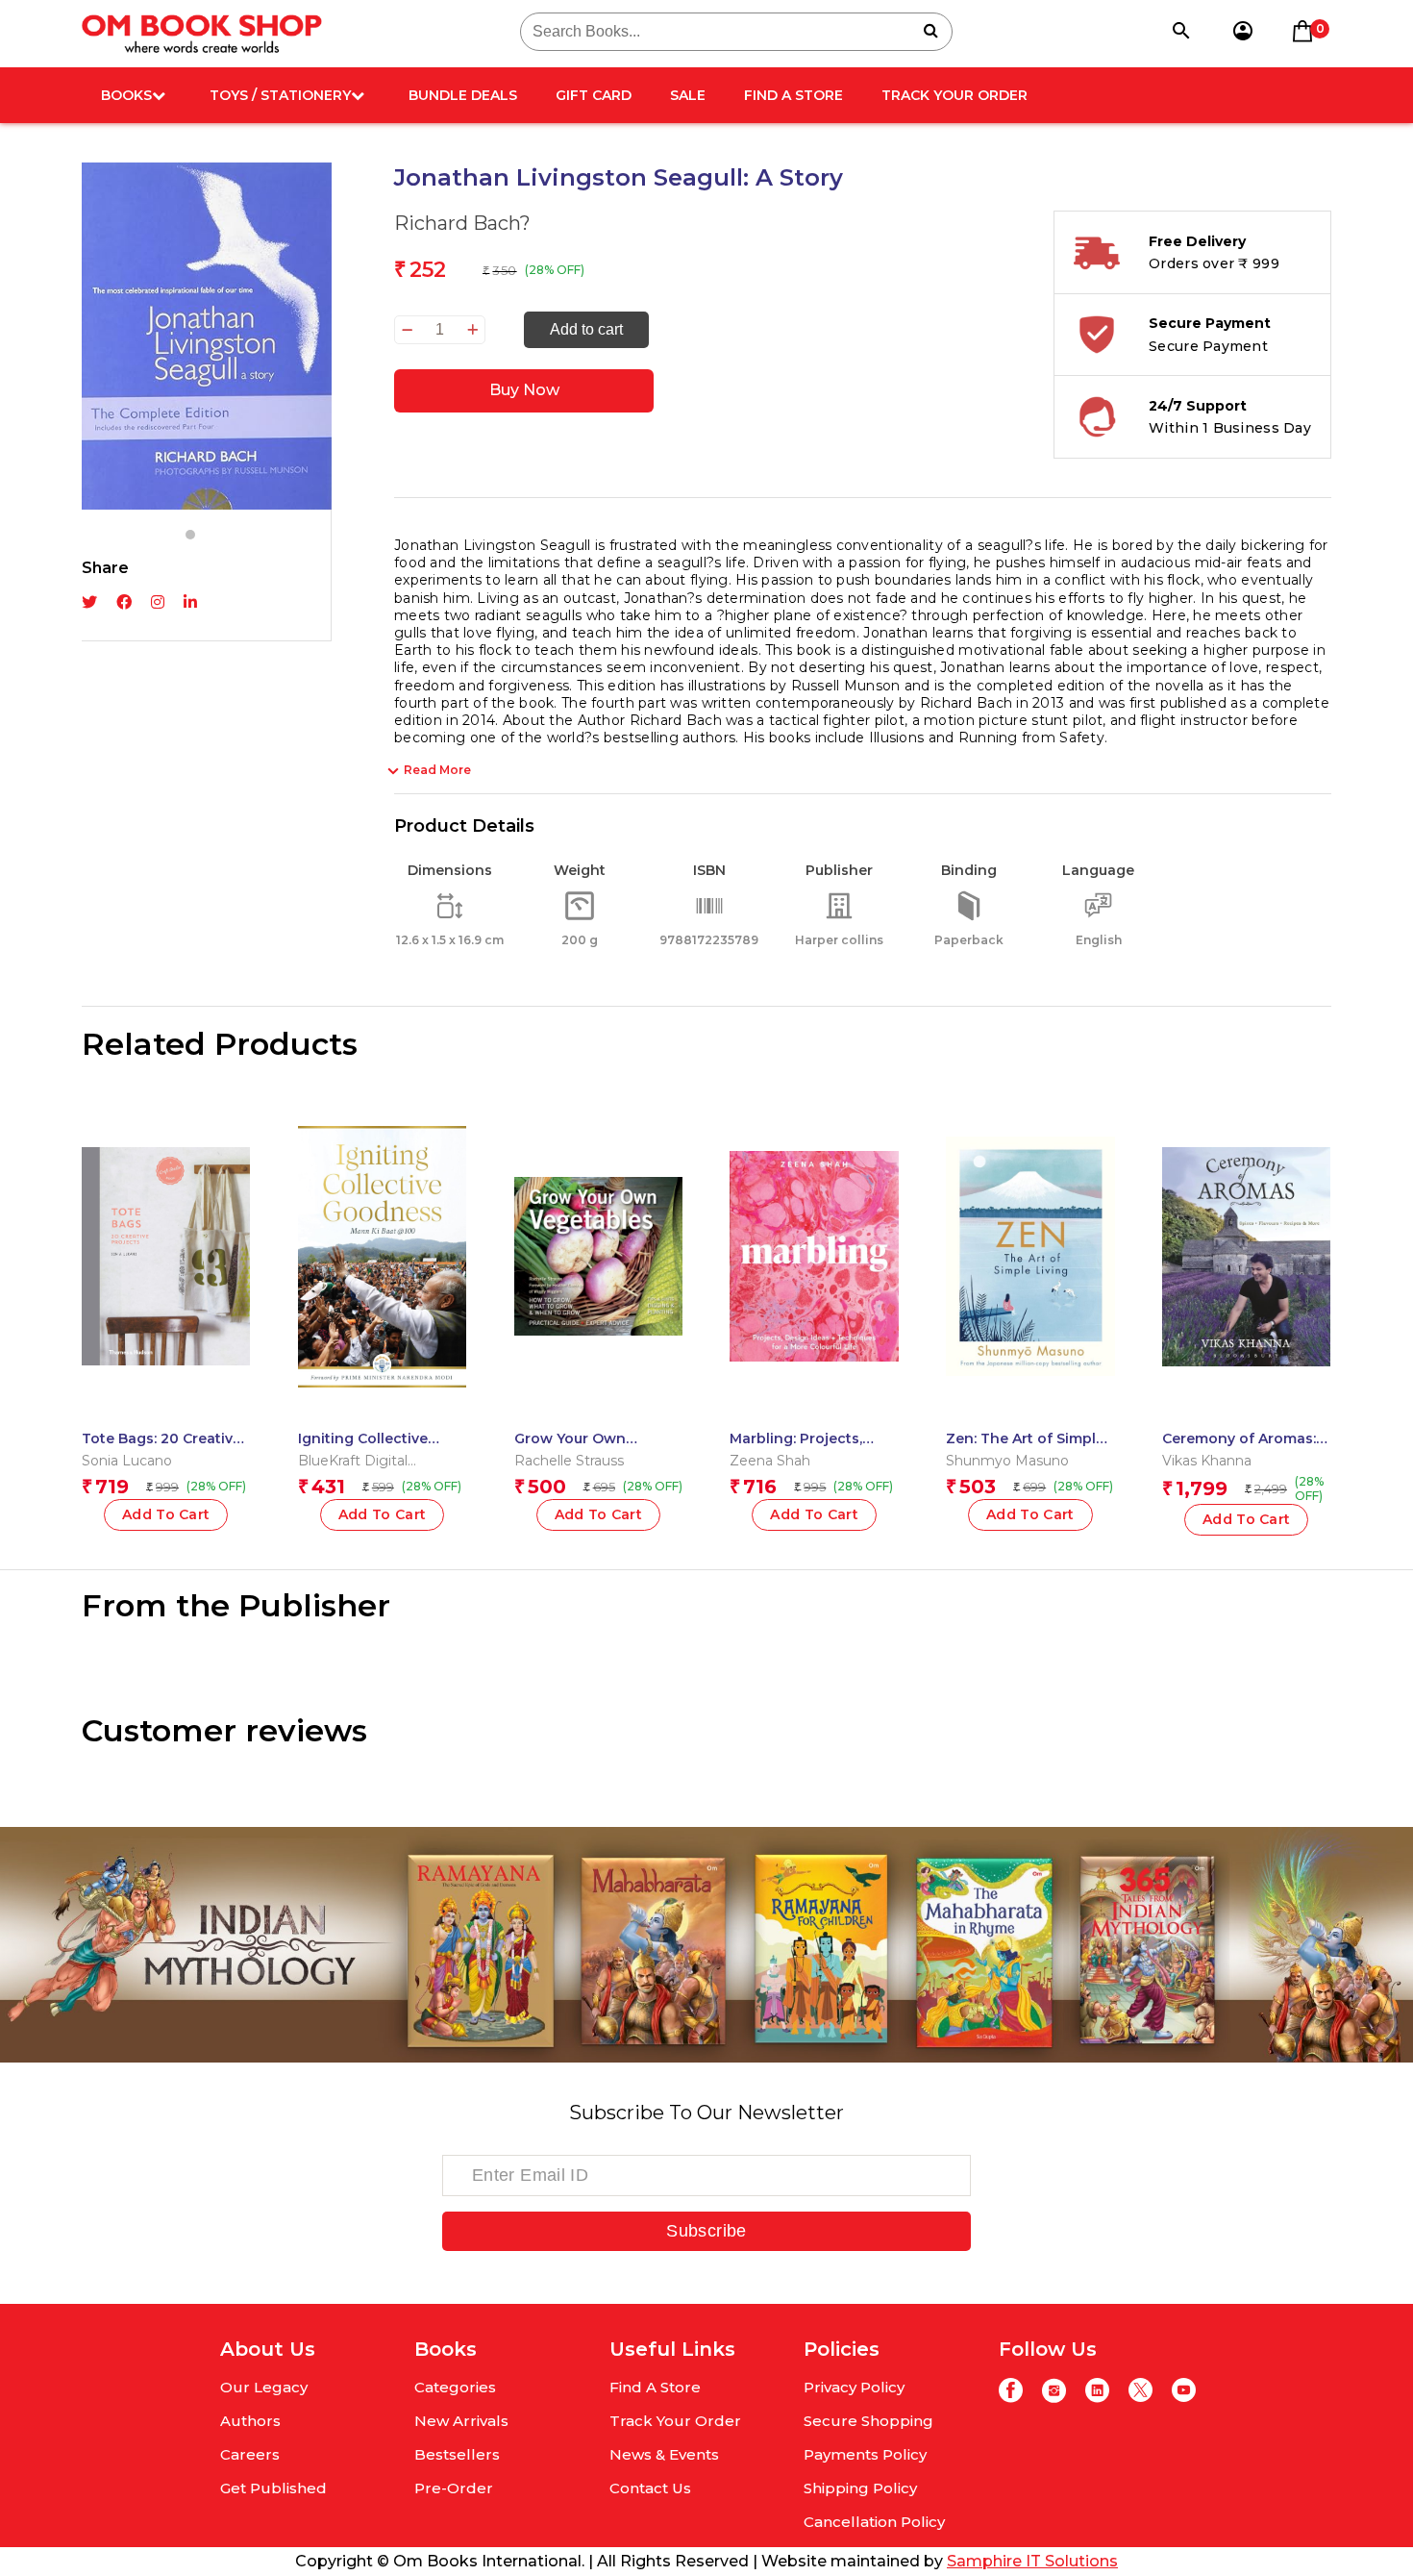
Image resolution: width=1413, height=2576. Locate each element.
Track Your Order (954, 95)
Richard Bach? (462, 223)
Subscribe (706, 2231)
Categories (455, 2387)
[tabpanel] (207, 336)
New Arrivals (461, 2421)
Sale (688, 95)
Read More (437, 770)
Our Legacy (264, 2387)
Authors (250, 2421)
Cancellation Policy (874, 2522)
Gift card (594, 95)
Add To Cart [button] (166, 1514)
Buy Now (524, 390)
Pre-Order (454, 2488)
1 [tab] (190, 535)
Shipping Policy (860, 2488)
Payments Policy (865, 2454)
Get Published (273, 2488)
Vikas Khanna (1207, 1461)
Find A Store (793, 95)
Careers (250, 2454)
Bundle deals (463, 95)
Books (126, 95)
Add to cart (586, 329)
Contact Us (650, 2488)
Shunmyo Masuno (1007, 1461)
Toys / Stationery (280, 95)
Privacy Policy (854, 2387)
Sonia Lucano (127, 1461)
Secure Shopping (868, 2421)
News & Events (664, 2454)
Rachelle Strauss (569, 1461)
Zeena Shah (770, 1461)
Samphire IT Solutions (1032, 2561)
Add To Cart (383, 1514)
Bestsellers (457, 2454)
